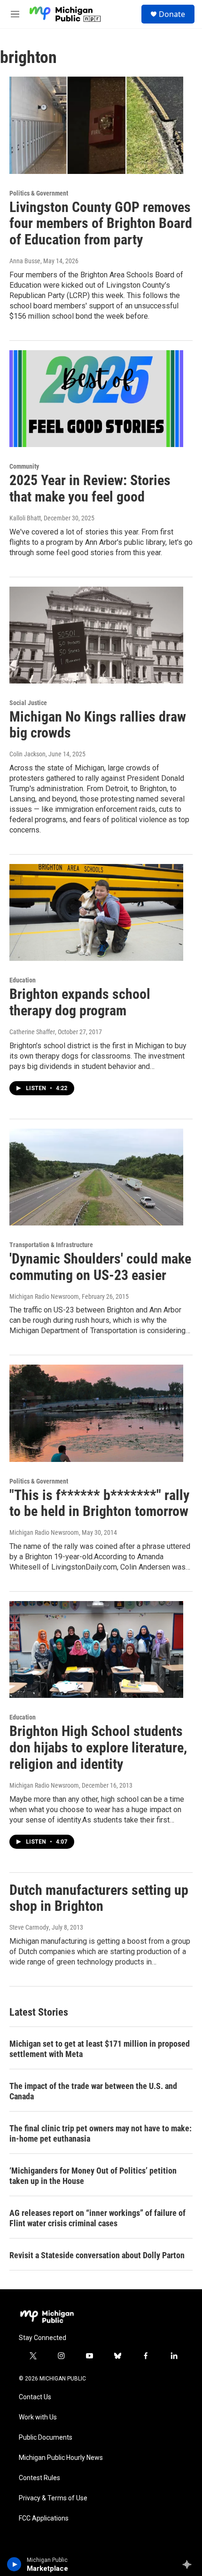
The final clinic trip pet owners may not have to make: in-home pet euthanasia (101, 2133)
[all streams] (190, 2564)
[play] (14, 2564)
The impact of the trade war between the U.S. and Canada (93, 2091)
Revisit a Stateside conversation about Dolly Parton (97, 2255)
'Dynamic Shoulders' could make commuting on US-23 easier (100, 1267)
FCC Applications (44, 2518)
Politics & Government (39, 193)
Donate (172, 14)
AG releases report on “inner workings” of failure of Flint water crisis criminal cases (97, 2218)
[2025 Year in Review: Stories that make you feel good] (96, 399)
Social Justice (28, 703)
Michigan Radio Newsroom (44, 1296)
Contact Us (35, 2397)
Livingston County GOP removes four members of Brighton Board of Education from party (101, 224)
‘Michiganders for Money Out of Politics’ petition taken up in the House (93, 2176)
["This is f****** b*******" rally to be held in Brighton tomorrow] (96, 1413)
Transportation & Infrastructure (51, 1245)
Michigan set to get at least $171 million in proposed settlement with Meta (100, 2049)
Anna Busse (25, 261)
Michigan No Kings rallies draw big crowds (98, 725)
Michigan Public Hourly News (61, 2458)
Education (23, 980)
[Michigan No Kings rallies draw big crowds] (96, 635)
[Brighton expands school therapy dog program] (96, 912)
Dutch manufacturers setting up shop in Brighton (99, 1898)
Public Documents (46, 2438)
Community (24, 466)
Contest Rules (39, 2478)
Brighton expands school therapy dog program (80, 1002)
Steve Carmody (29, 1927)
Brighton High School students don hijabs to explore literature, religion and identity (98, 1747)
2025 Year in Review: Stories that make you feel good (90, 488)
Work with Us (38, 2417)
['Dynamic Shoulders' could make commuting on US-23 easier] (96, 1177)
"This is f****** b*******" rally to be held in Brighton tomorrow (99, 1503)
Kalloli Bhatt (25, 518)
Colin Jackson (27, 754)
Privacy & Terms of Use (53, 2498)
